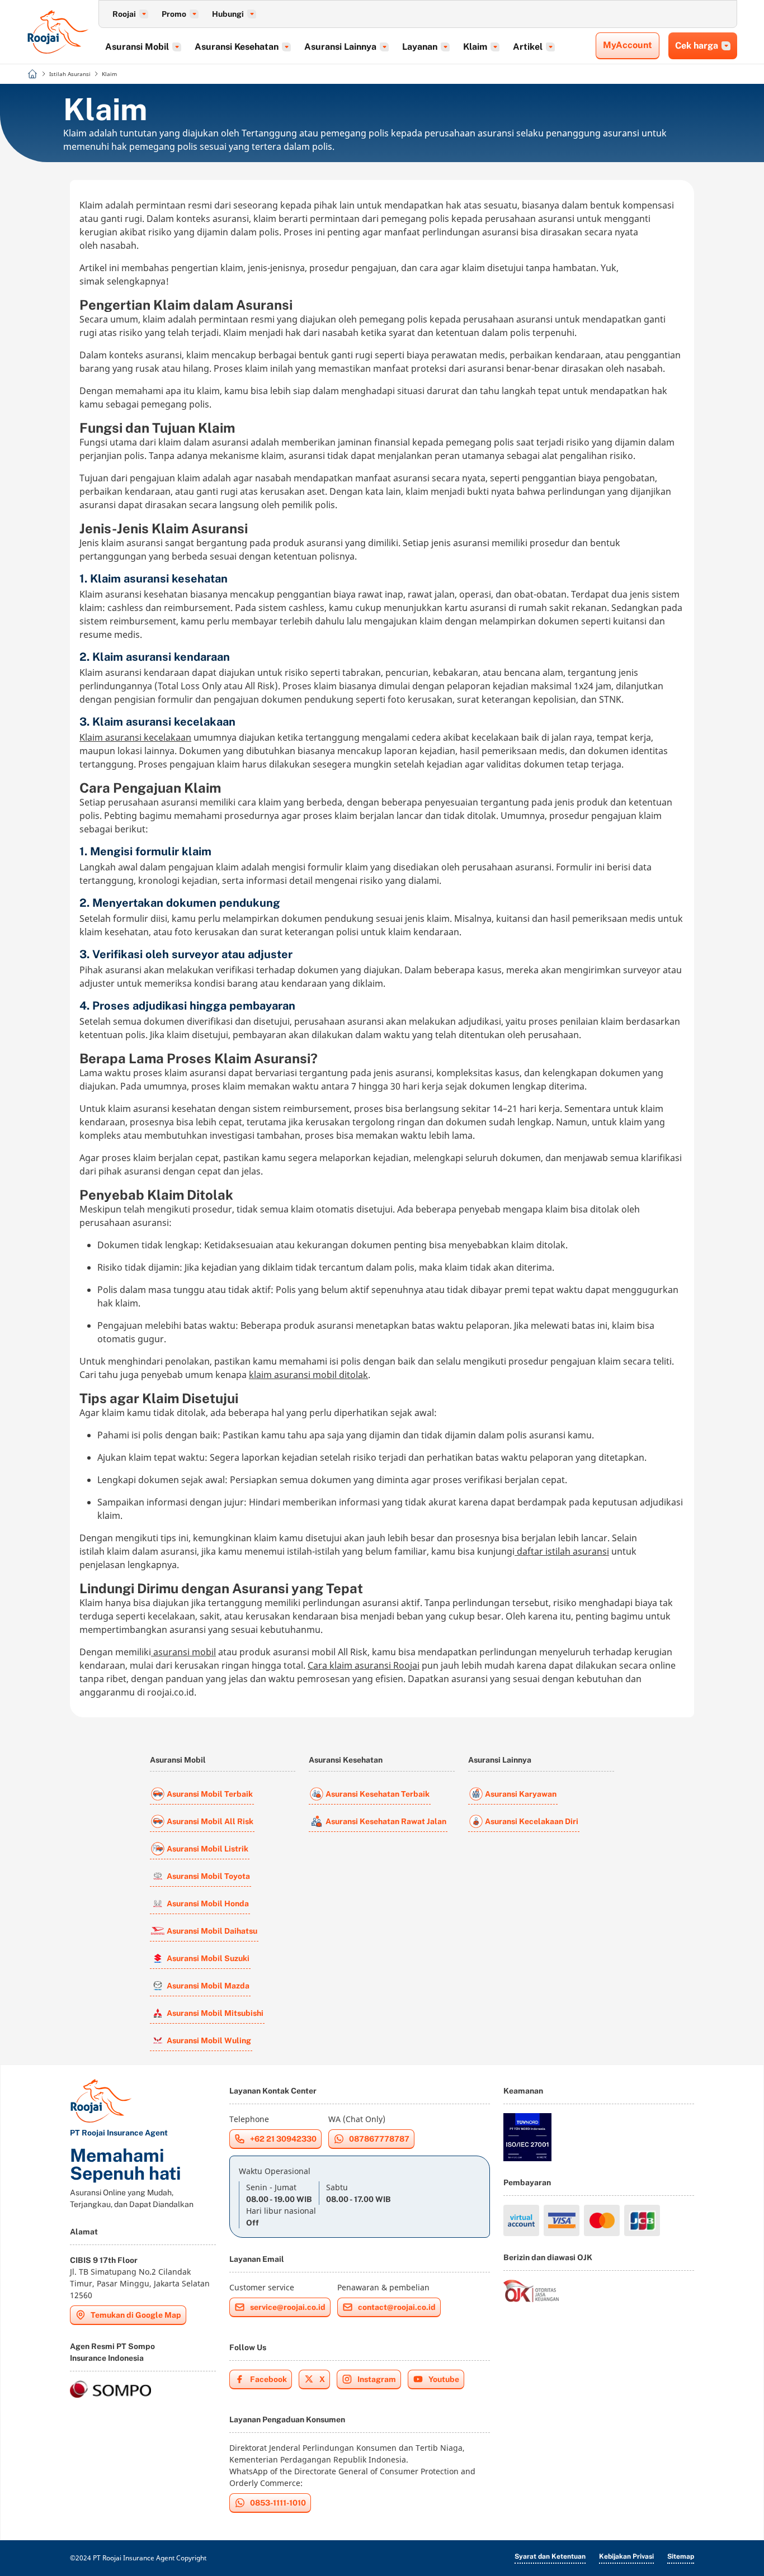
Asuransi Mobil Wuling (209, 2040)
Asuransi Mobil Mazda (208, 1986)
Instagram (377, 2379)
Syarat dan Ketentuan (550, 2556)
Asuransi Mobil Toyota (208, 1876)
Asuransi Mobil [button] (137, 47)
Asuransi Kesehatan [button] (237, 47)
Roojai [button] (124, 14)
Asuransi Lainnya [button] (340, 47)
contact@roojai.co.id (397, 2307)
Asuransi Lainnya (500, 1760)
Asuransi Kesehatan (346, 1760)
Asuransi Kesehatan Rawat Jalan (386, 1821)
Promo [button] (174, 14)
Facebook (268, 2379)
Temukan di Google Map (136, 2315)
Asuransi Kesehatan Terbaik (378, 1794)
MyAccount (628, 45)
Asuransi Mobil (178, 1760)
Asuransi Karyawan (521, 1794)
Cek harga (697, 46)
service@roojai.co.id (288, 2307)
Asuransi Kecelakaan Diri (532, 1821)
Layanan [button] (420, 47)
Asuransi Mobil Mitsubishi (215, 2013)
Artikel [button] (528, 47)
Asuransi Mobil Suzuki (208, 1958)
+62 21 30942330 (283, 2139)
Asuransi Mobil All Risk (210, 1821)
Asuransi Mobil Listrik (207, 1849)
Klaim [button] (475, 47)
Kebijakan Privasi (626, 2556)
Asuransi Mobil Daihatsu (212, 1931)
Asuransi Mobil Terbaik (210, 1794)
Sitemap (681, 2556)
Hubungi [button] (228, 14)
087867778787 (379, 2139)
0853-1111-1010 (278, 2503)
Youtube (444, 2379)
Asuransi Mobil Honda (208, 1903)
